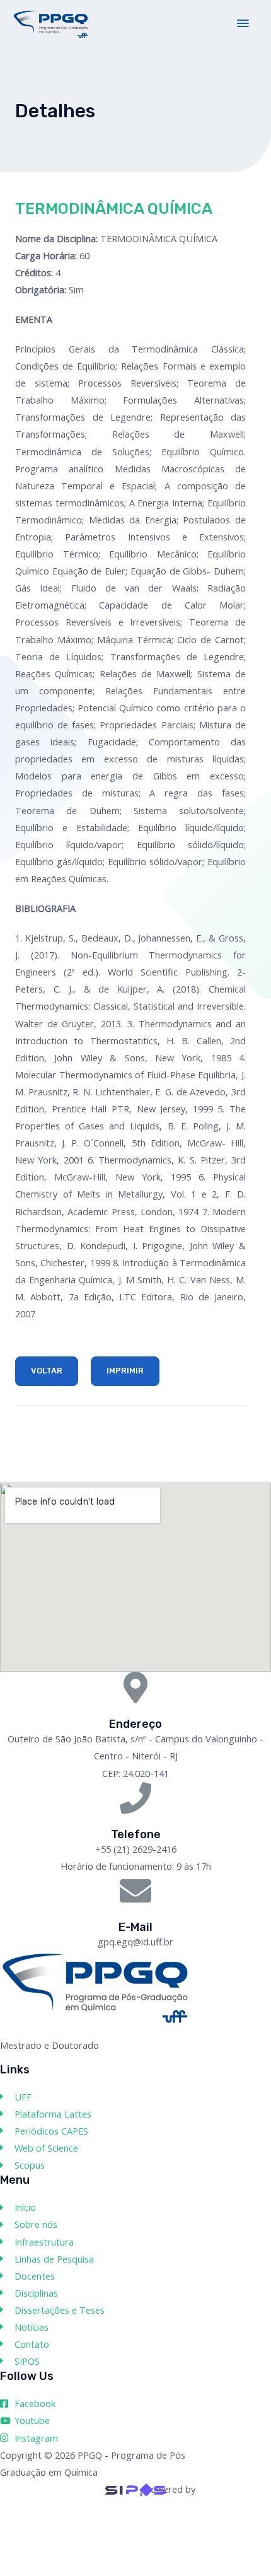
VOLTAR (47, 1371)
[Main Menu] (243, 24)
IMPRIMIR (125, 1371)
